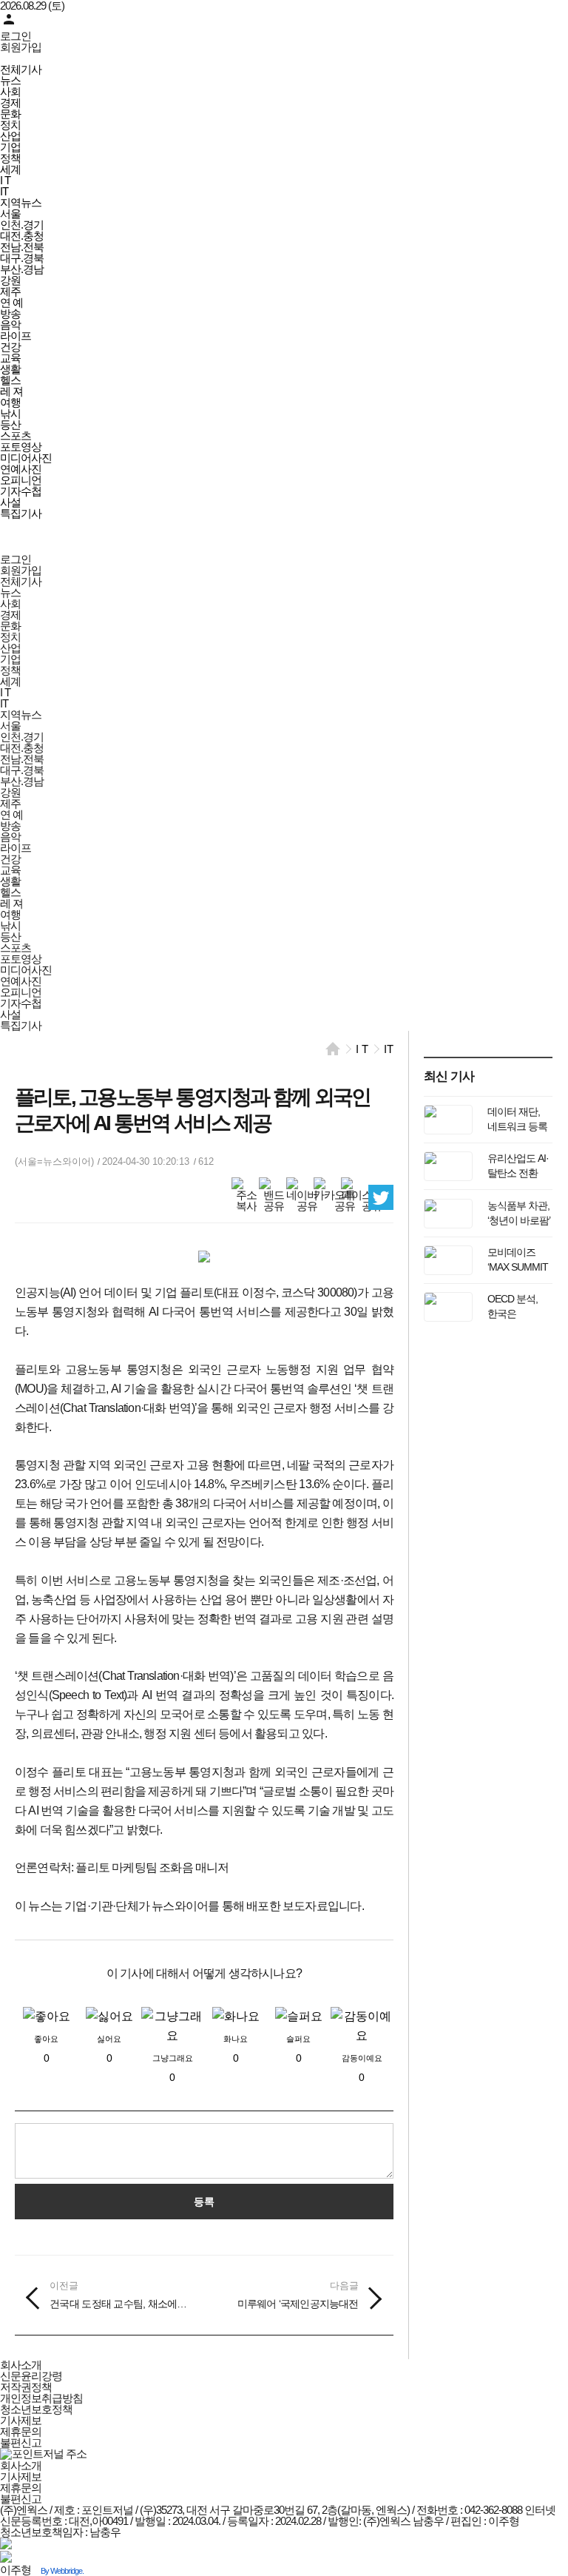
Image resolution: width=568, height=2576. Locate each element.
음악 (10, 324)
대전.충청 (22, 236)
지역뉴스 (21, 202)
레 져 (11, 391)
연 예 (11, 302)
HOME (333, 1049)
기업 (10, 147)
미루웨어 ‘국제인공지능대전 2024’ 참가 (298, 2296)
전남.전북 (22, 247)
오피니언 (21, 480)
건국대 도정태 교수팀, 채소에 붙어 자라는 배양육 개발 (119, 2296)
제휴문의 (21, 2431)
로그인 (16, 36)
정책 (10, 158)
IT (4, 191)
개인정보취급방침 (41, 2398)
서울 (10, 213)
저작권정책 (26, 2387)
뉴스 (10, 80)
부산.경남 (22, 269)
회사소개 (21, 2365)
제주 (10, 291)
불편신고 (21, 2442)
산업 (10, 136)
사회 (10, 91)
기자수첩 (21, 491)
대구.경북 (22, 258)
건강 (10, 347)
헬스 (10, 380)
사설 (10, 502)
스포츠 (16, 436)
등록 (204, 2202)
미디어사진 (26, 458)
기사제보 (21, 2420)
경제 (10, 102)
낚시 (10, 413)
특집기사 (21, 513)
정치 (10, 125)
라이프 (16, 336)
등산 (10, 424)
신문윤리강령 (31, 2376)
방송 (10, 313)
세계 (10, 169)
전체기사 (21, 69)
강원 (10, 280)
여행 (10, 402)
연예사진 (21, 469)
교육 (10, 358)
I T (5, 180)
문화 (10, 114)
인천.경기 (22, 225)
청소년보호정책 (36, 2409)
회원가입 (21, 47)
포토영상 (21, 447)
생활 (10, 369)
